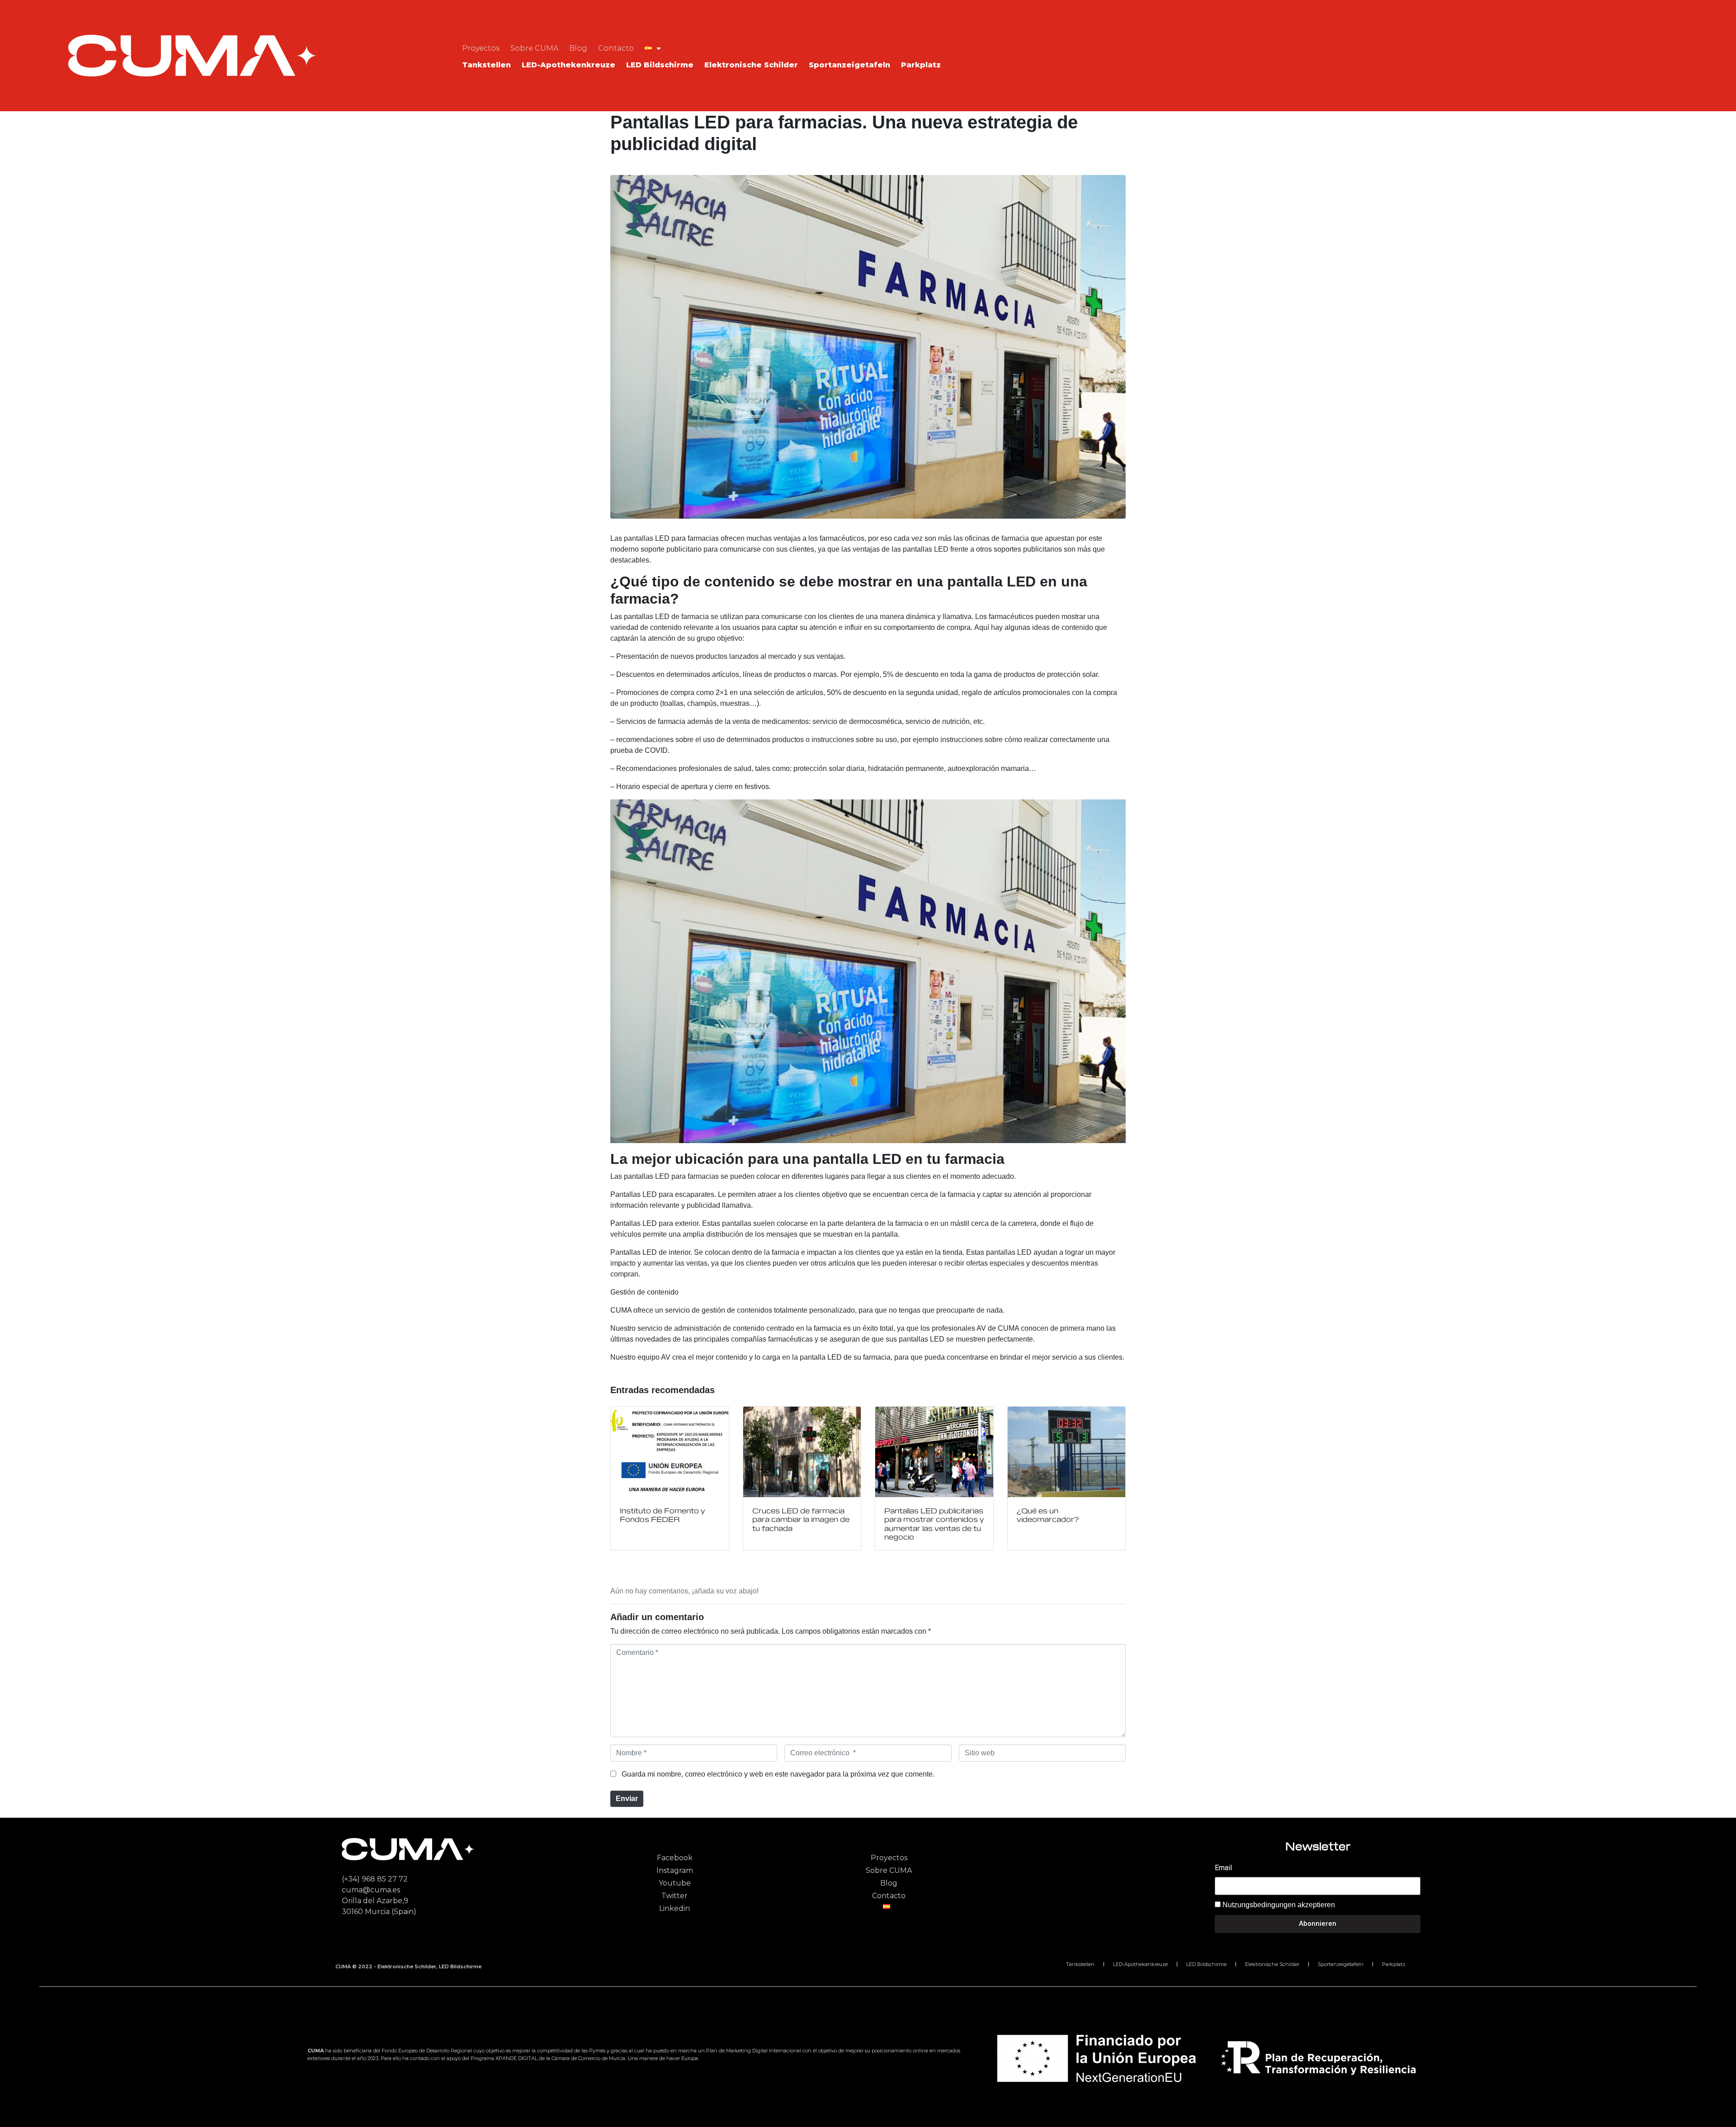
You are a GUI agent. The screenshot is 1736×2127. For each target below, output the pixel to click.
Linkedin (675, 1908)
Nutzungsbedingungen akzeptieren (1279, 1905)
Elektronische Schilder (751, 65)
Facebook (675, 1858)
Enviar (627, 1798)
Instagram (675, 1870)
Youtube (675, 1883)
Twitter (675, 1896)
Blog (578, 48)
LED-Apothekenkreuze (568, 65)
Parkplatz (921, 65)
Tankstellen (486, 65)
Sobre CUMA (534, 48)
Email (1223, 1868)
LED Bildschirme (660, 65)
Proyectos (481, 48)
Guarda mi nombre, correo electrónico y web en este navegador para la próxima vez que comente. (778, 1774)
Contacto (616, 48)
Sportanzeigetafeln (849, 65)
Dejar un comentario (639, 163)
